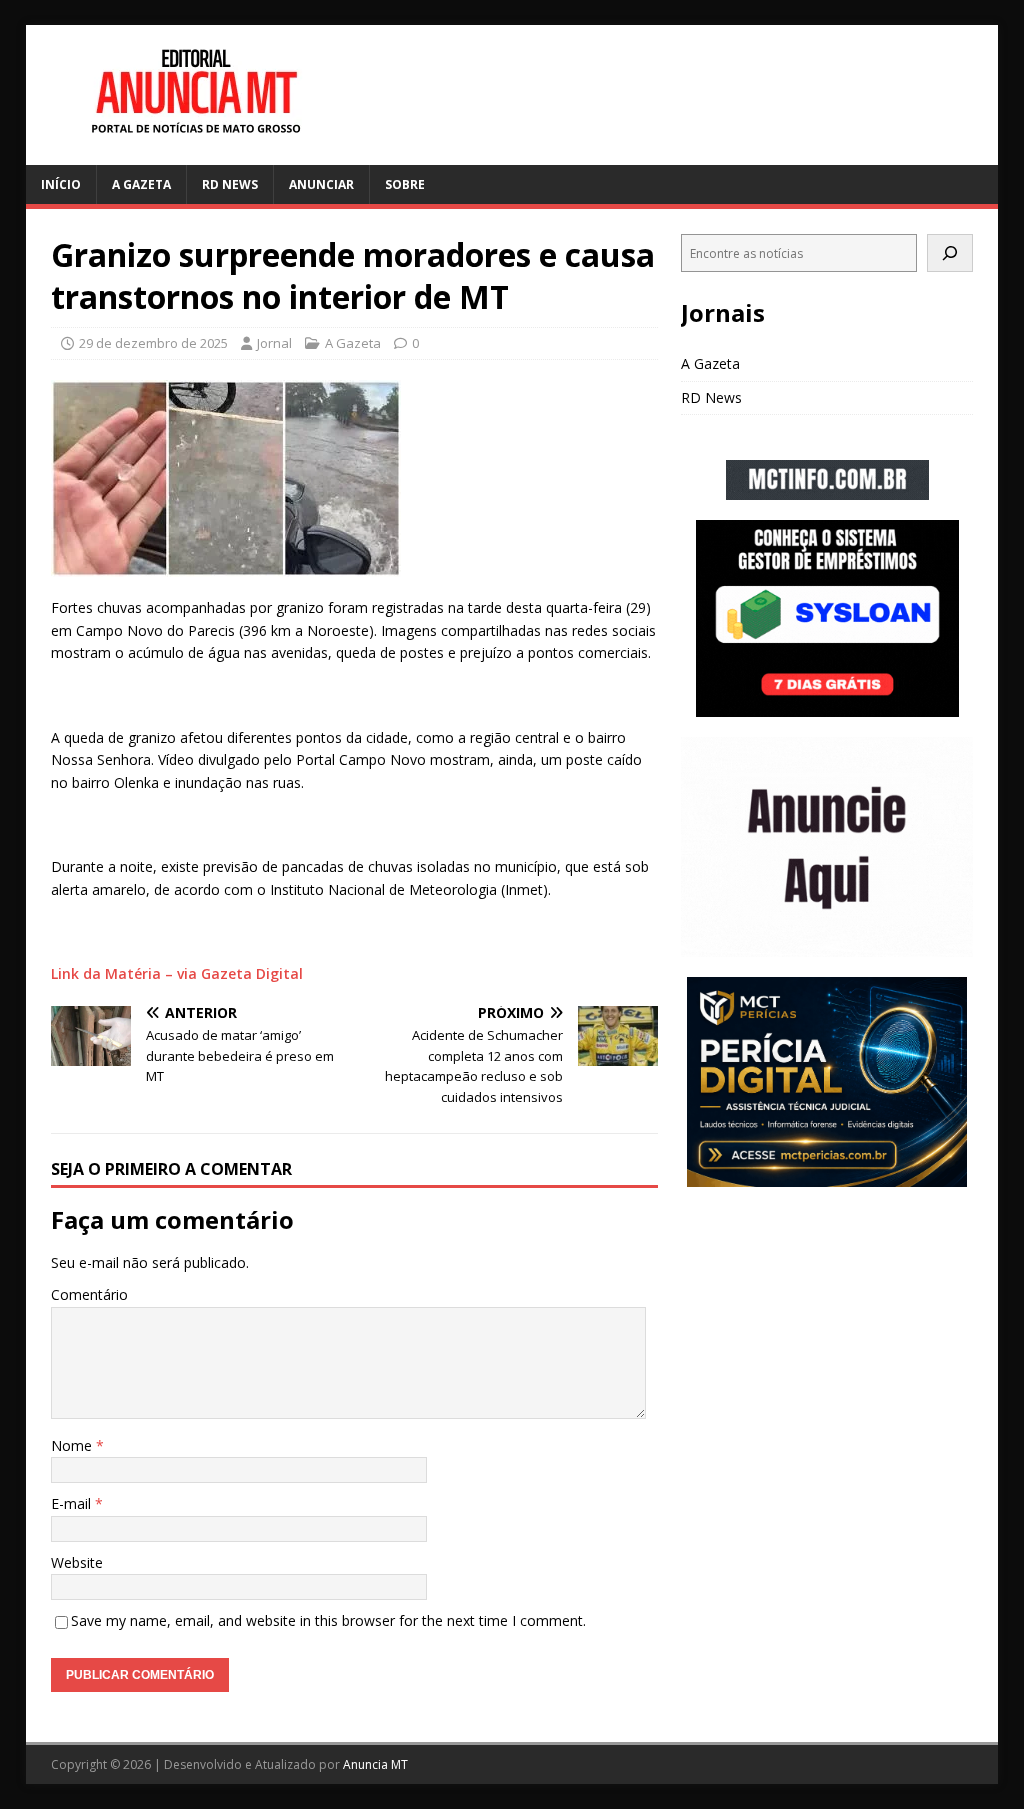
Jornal (274, 343)
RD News (230, 184)
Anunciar (321, 184)
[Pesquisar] (950, 253)
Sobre (405, 184)
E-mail (73, 1503)
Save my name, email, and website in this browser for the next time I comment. (328, 1620)
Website (77, 1562)
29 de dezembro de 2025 (153, 343)
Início (61, 184)
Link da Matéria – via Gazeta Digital (177, 973)
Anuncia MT (375, 1764)
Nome (73, 1445)
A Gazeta (141, 184)
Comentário (89, 1294)
